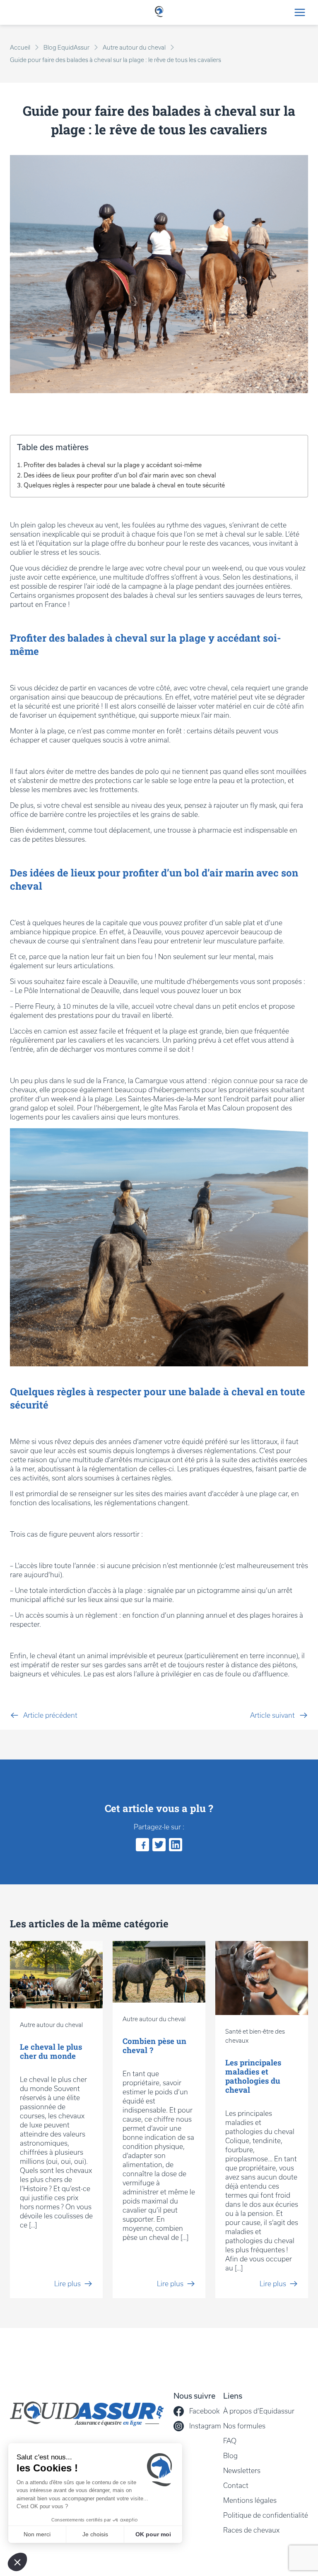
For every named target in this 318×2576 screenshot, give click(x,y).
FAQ (230, 2441)
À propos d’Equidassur (259, 2411)
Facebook (204, 2411)
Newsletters (242, 2471)
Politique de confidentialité (266, 2515)
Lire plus (67, 2284)
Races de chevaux (251, 2530)
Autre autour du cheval (134, 48)
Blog (230, 2456)
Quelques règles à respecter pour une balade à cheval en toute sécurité (124, 485)
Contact (236, 2485)
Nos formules (244, 2426)
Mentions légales (250, 2500)
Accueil (20, 48)
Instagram (205, 2426)
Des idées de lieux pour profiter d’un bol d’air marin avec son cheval (120, 475)
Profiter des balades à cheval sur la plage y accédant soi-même (113, 465)
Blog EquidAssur (66, 48)
